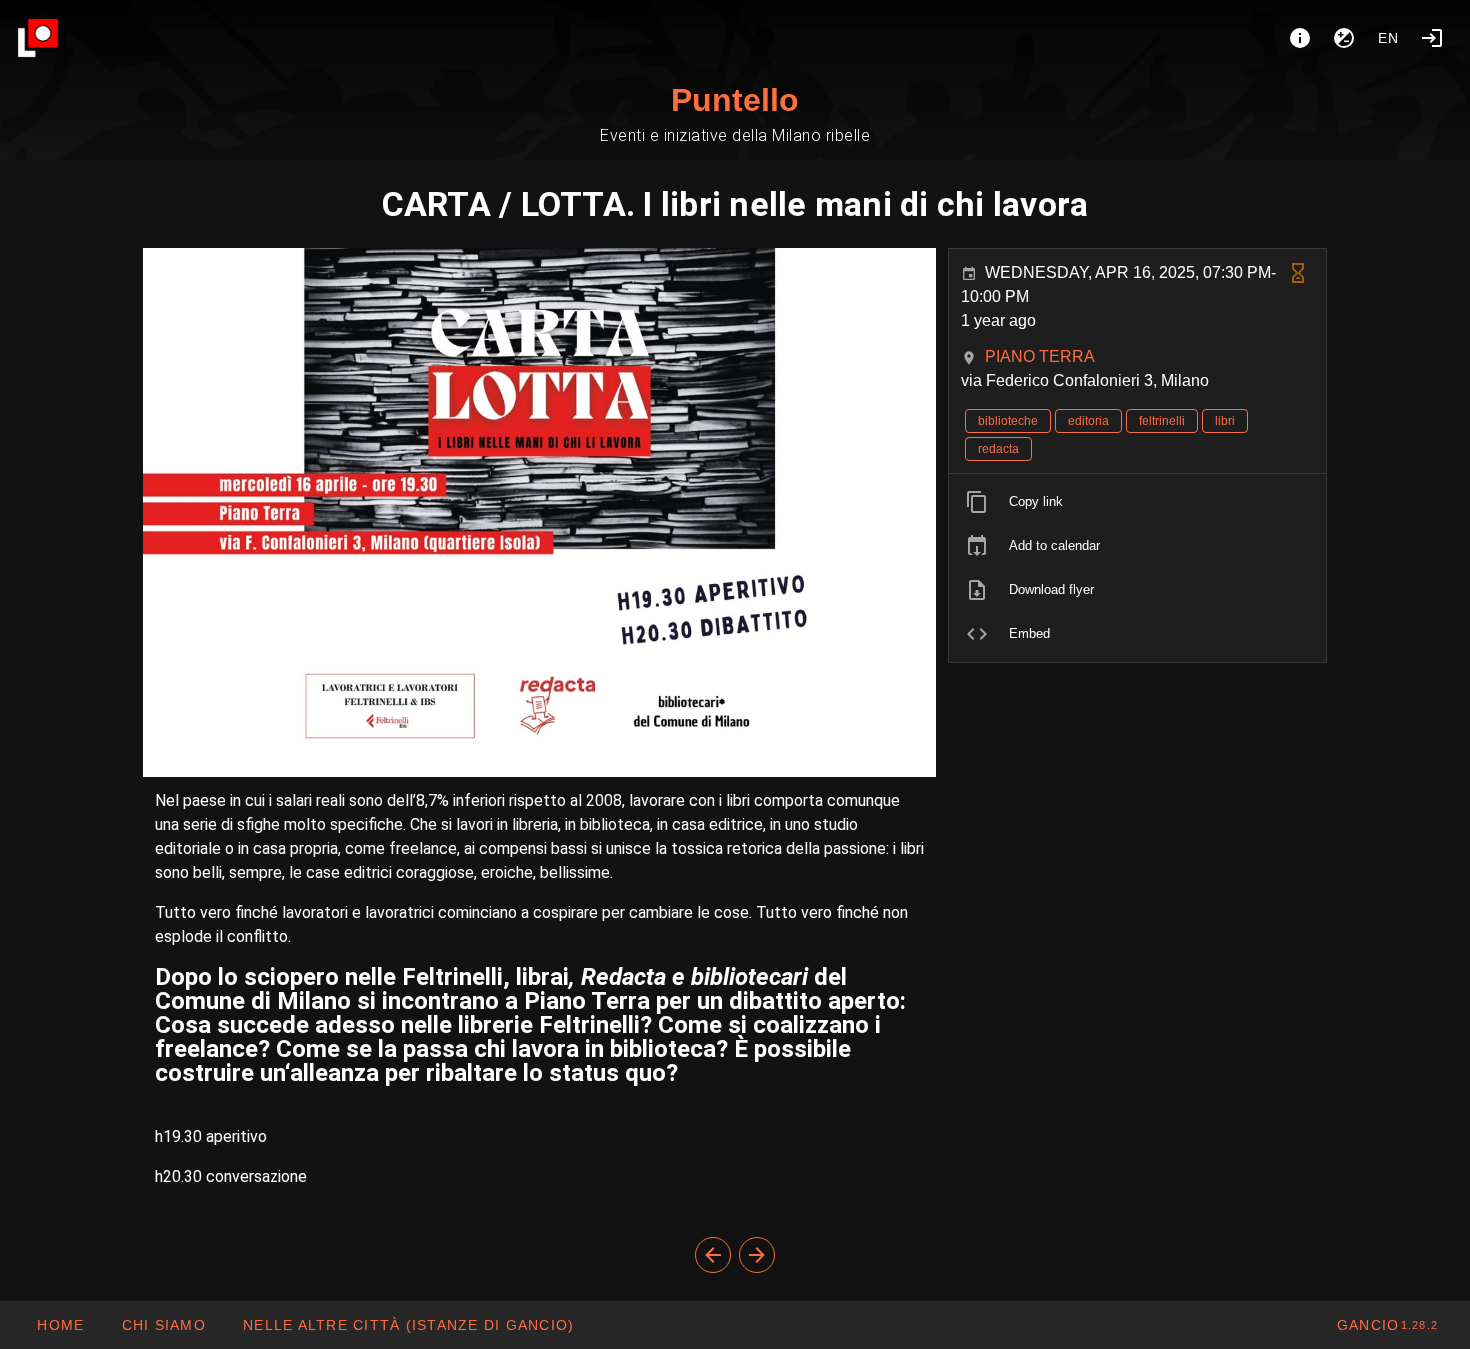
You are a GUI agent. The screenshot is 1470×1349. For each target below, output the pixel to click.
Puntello (735, 100)
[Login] (1432, 38)
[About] (1300, 38)
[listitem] (1137, 502)
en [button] (1389, 38)
